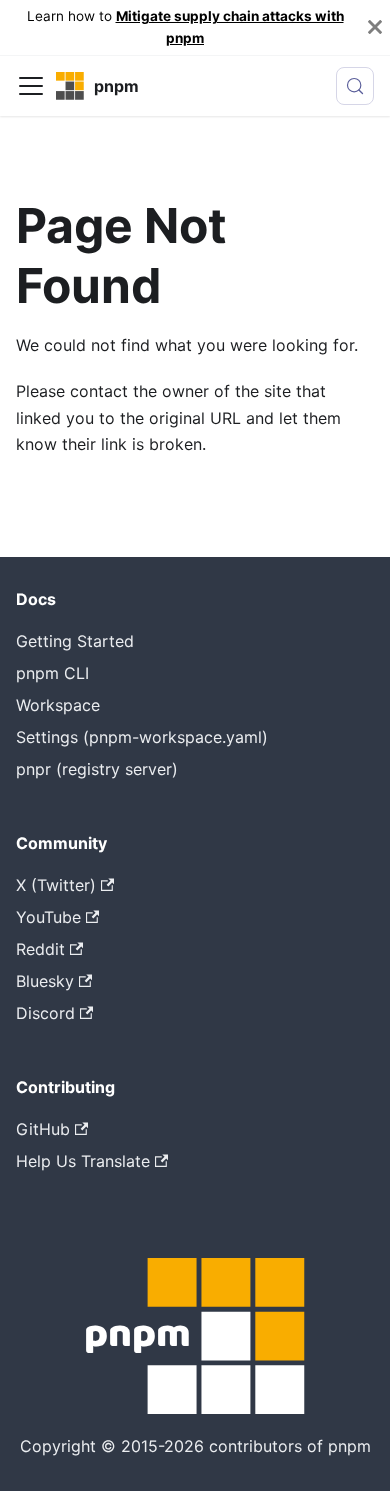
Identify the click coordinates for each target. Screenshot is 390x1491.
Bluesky (45, 981)
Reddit (40, 949)
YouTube (48, 917)
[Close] (375, 27)
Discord (45, 1013)
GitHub (43, 1129)
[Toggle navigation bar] (31, 86)
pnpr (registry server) (97, 769)
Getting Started (75, 641)
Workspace (58, 705)
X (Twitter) (56, 885)
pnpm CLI (52, 673)
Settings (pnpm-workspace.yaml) (142, 737)
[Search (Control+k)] (355, 86)
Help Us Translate (83, 1161)
